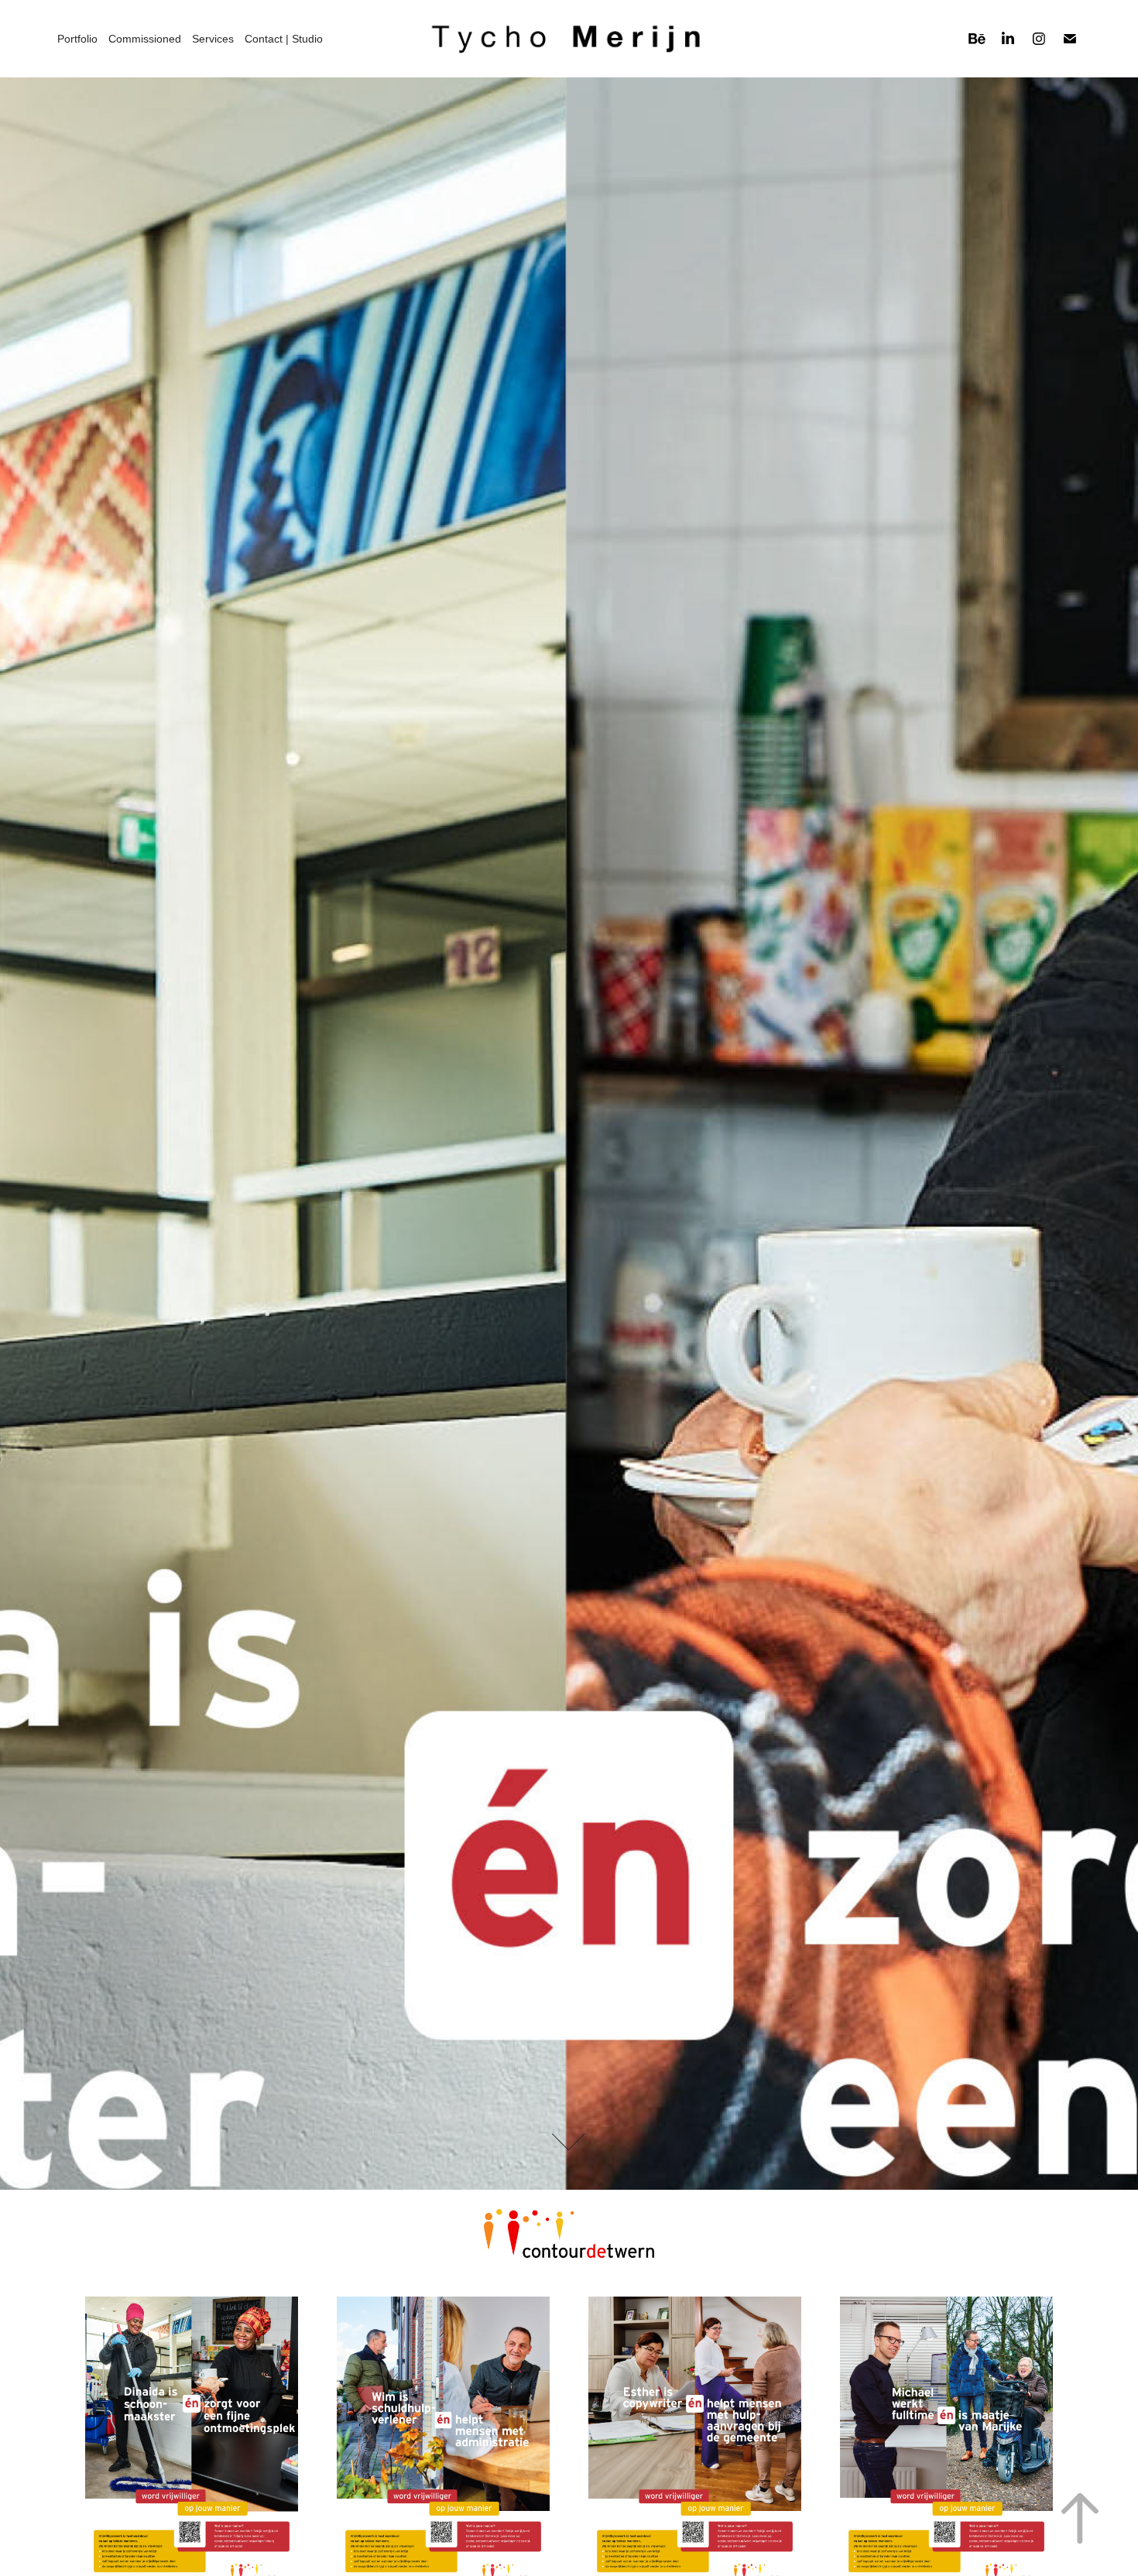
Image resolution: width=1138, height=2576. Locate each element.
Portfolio (77, 39)
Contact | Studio (284, 39)
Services (213, 39)
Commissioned (145, 39)
